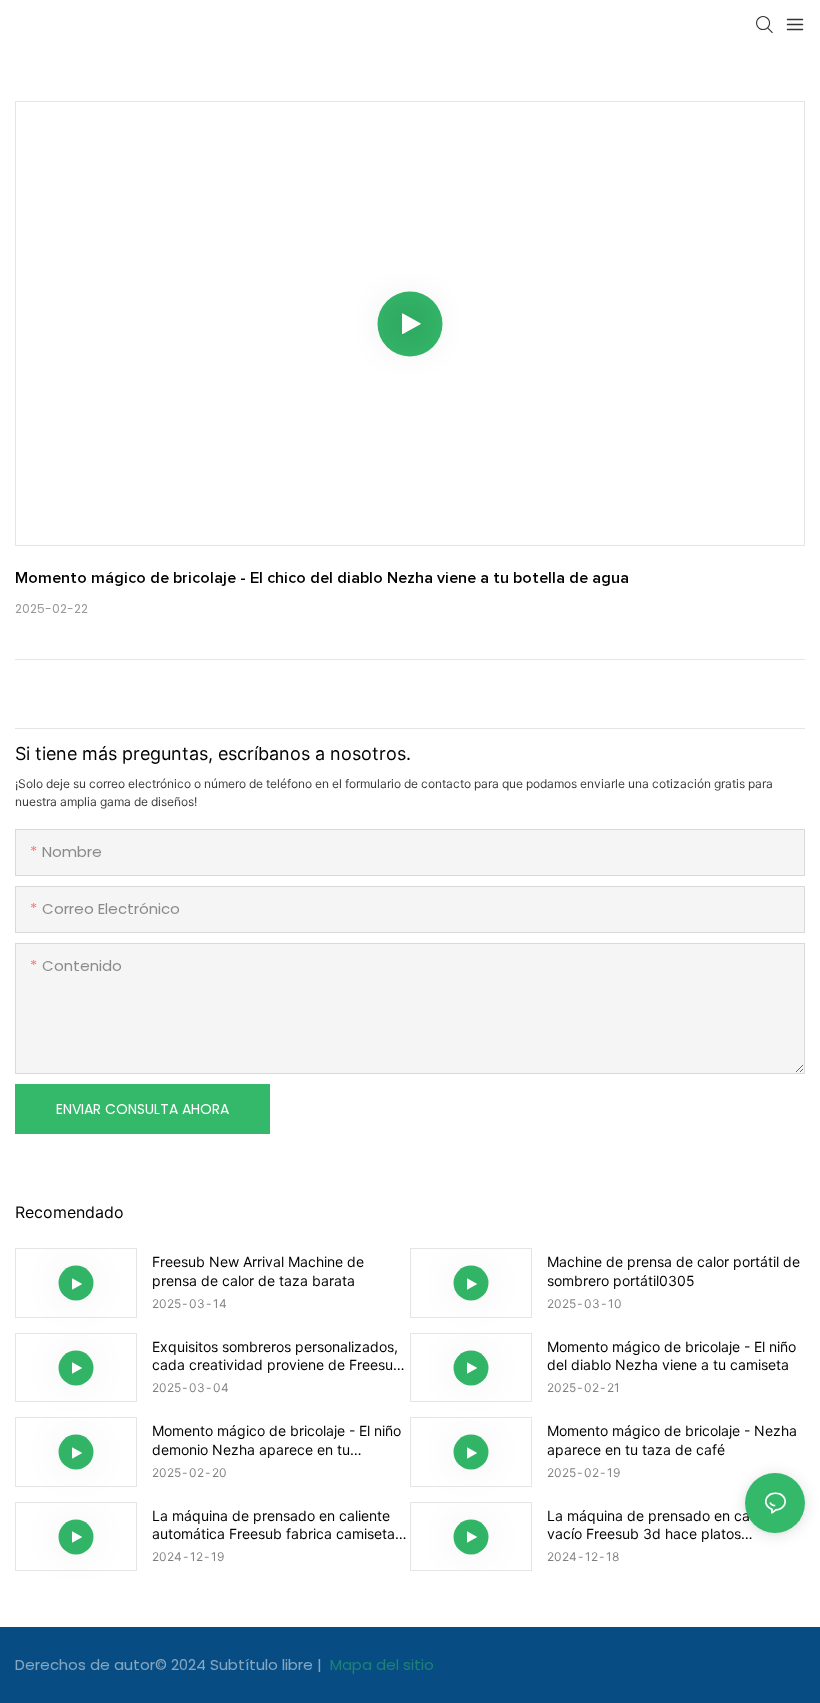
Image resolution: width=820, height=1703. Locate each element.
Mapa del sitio (380, 1664)
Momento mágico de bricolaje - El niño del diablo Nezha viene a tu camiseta (671, 1355)
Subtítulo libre (263, 1664)
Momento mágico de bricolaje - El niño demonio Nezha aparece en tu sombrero (276, 1440)
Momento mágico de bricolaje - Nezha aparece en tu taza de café (672, 1439)
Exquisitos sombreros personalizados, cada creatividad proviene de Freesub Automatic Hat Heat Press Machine (277, 1356)
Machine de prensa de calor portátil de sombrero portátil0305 (673, 1270)
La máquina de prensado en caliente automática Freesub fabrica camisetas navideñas (277, 1525)
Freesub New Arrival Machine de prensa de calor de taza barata (258, 1270)
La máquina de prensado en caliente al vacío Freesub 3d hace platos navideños (673, 1525)
